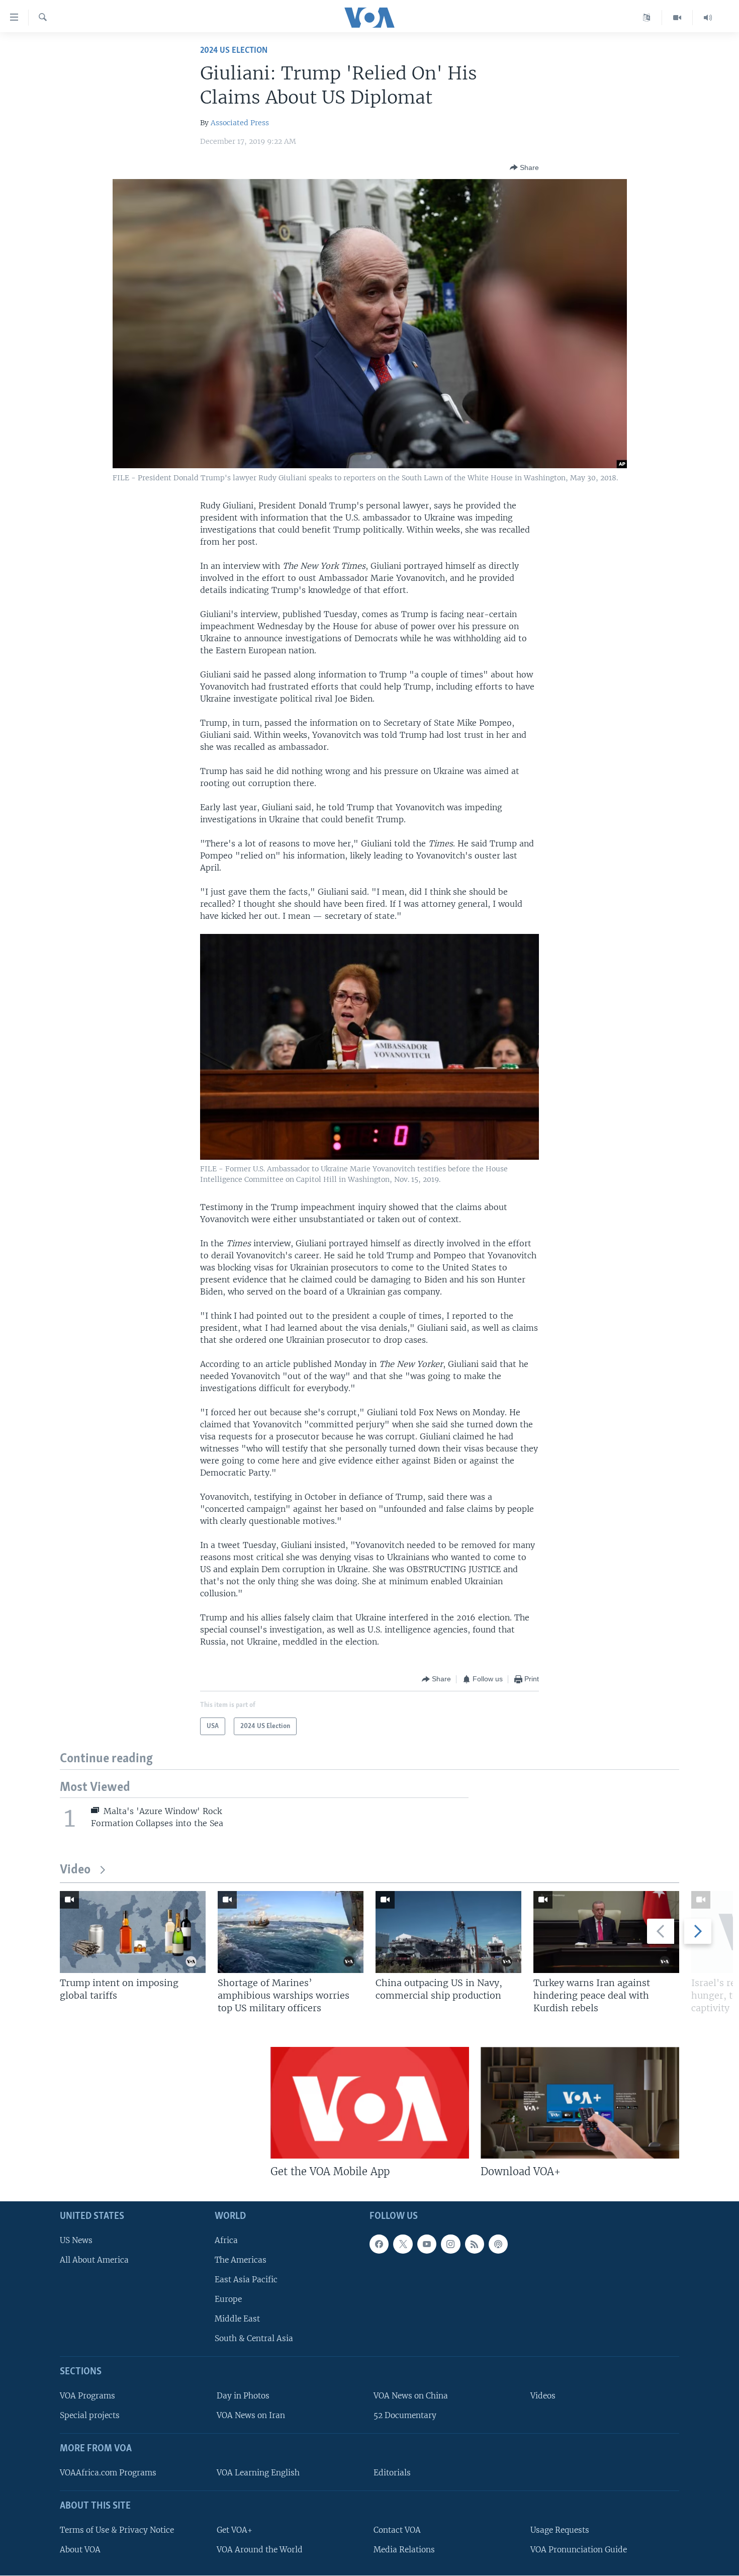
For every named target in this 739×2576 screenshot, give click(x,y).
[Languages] (647, 18)
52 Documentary (405, 2415)
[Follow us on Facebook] (379, 2244)
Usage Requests (560, 2530)
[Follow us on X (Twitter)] (403, 2244)
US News (76, 2240)
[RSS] (475, 2244)
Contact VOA (397, 2530)
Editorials (392, 2473)
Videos (543, 2396)
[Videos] (677, 18)
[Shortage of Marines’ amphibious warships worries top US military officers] (291, 1932)
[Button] (524, 167)
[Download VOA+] (580, 2103)
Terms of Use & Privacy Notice (117, 2530)
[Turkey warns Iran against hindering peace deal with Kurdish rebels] (606, 1932)
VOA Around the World (260, 2550)
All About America (94, 2260)
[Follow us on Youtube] (427, 2244)
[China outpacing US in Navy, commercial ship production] (448, 1932)
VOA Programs (87, 2396)
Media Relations (404, 2550)
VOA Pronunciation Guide (579, 2550)
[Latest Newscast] (708, 18)
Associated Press (240, 123)
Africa (226, 2240)
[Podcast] (498, 2244)
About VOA (80, 2550)
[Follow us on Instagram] (450, 2244)
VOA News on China (411, 2396)
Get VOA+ (235, 2530)
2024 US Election (234, 51)
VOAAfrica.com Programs (108, 2473)
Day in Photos (243, 2396)
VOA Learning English (258, 2473)
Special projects (90, 2415)
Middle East (237, 2319)
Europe (228, 2299)
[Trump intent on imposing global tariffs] (133, 1932)
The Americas (241, 2260)
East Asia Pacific (246, 2280)
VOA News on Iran (251, 2415)
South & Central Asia (254, 2338)
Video (75, 1870)
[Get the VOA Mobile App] (370, 2103)
